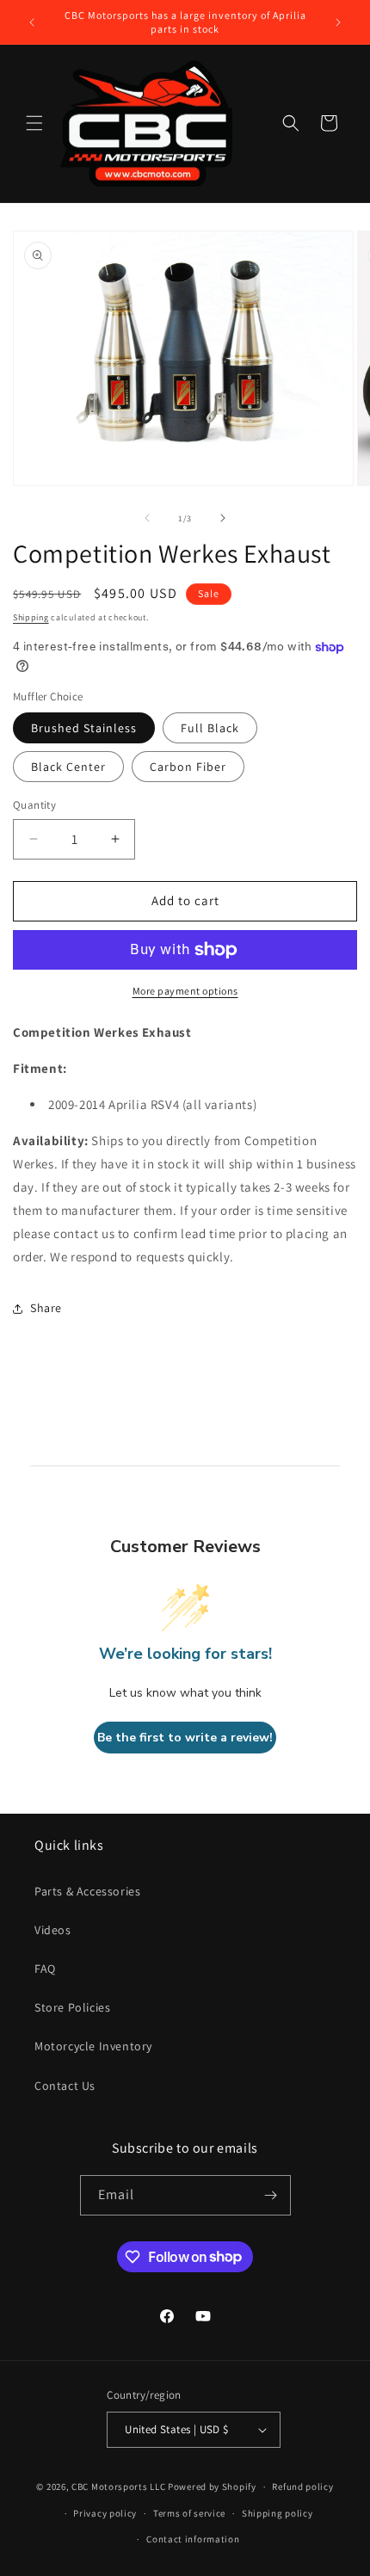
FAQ (45, 1969)
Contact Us (65, 2086)
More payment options (185, 991)
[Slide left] (147, 518)
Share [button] (46, 1308)
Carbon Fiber (188, 767)
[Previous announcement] (32, 22)
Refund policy (302, 2487)
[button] (34, 123)
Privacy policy (105, 2513)
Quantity (34, 805)
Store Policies (72, 2007)
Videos (53, 1930)
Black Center (68, 767)
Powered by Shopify (212, 2487)
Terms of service (189, 2513)
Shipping (31, 617)
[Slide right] (223, 518)
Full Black (210, 728)
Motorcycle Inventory (93, 2046)
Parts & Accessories (87, 1891)
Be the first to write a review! (185, 1738)
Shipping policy (277, 2513)
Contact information (193, 2539)
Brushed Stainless (84, 728)
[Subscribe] (271, 2195)
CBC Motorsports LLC (118, 2487)
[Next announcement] (338, 22)
